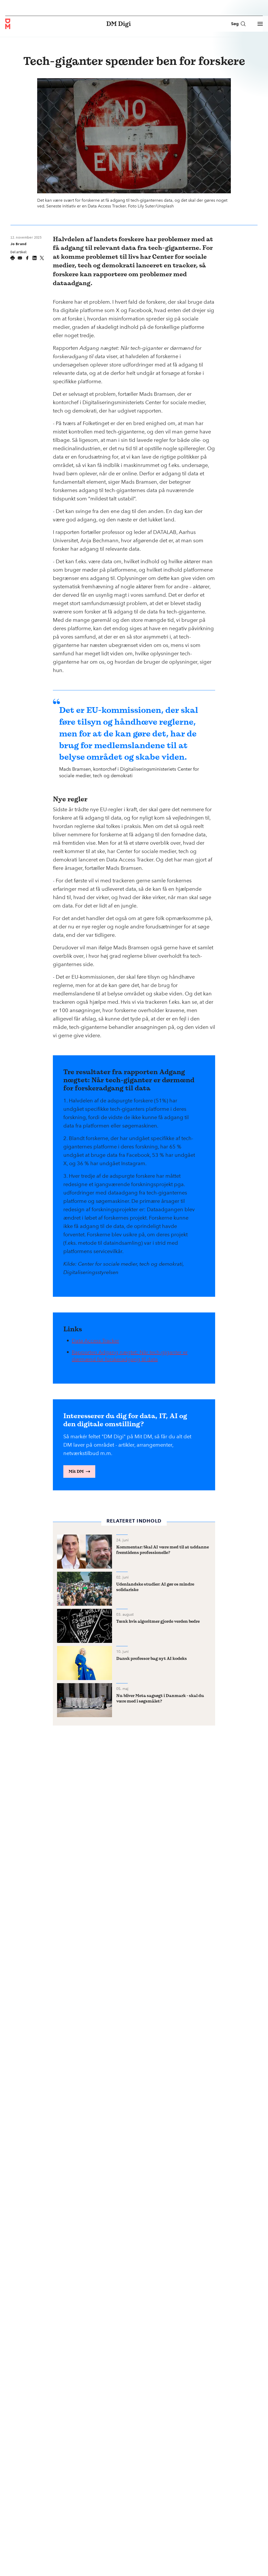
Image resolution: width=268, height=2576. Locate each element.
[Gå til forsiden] (8, 24)
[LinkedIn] (35, 258)
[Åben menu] (260, 24)
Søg (235, 24)
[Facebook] (27, 258)
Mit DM (76, 1471)
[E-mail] (20, 258)
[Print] (13, 258)
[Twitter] (42, 258)
